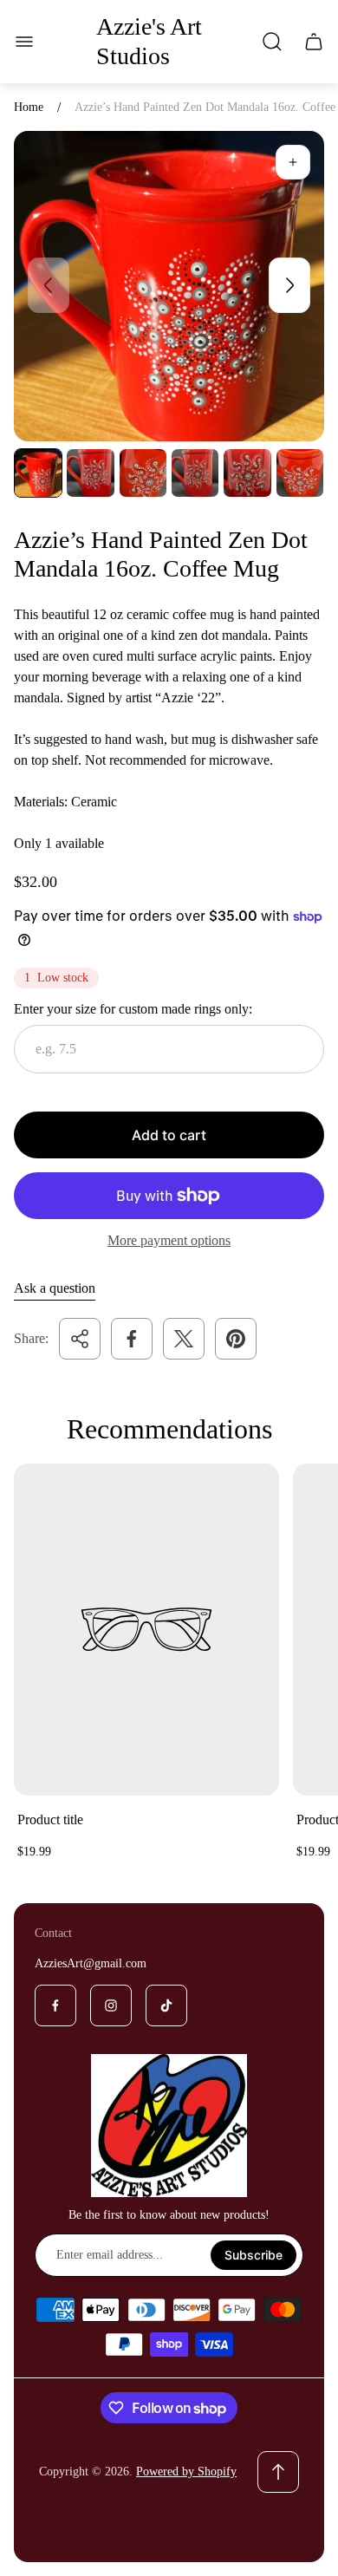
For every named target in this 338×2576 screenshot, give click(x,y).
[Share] (80, 1339)
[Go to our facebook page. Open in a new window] (55, 2005)
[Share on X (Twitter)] (184, 1339)
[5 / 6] (247, 473)
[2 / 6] (90, 473)
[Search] (272, 42)
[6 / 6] (300, 473)
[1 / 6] (38, 473)
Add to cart (169, 1135)
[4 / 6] (195, 473)
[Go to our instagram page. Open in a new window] (111, 2005)
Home (29, 107)
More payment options (169, 1240)
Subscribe (253, 2255)
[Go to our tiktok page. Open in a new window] (166, 2005)
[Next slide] (289, 285)
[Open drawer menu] (24, 42)
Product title (50, 1820)
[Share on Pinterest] (236, 1339)
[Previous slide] (49, 285)
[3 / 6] (143, 473)
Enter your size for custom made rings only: (133, 1009)
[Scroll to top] (278, 2472)
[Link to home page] (169, 2126)
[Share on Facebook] (132, 1339)
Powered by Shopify (186, 2472)
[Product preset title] (146, 1629)
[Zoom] (293, 162)
